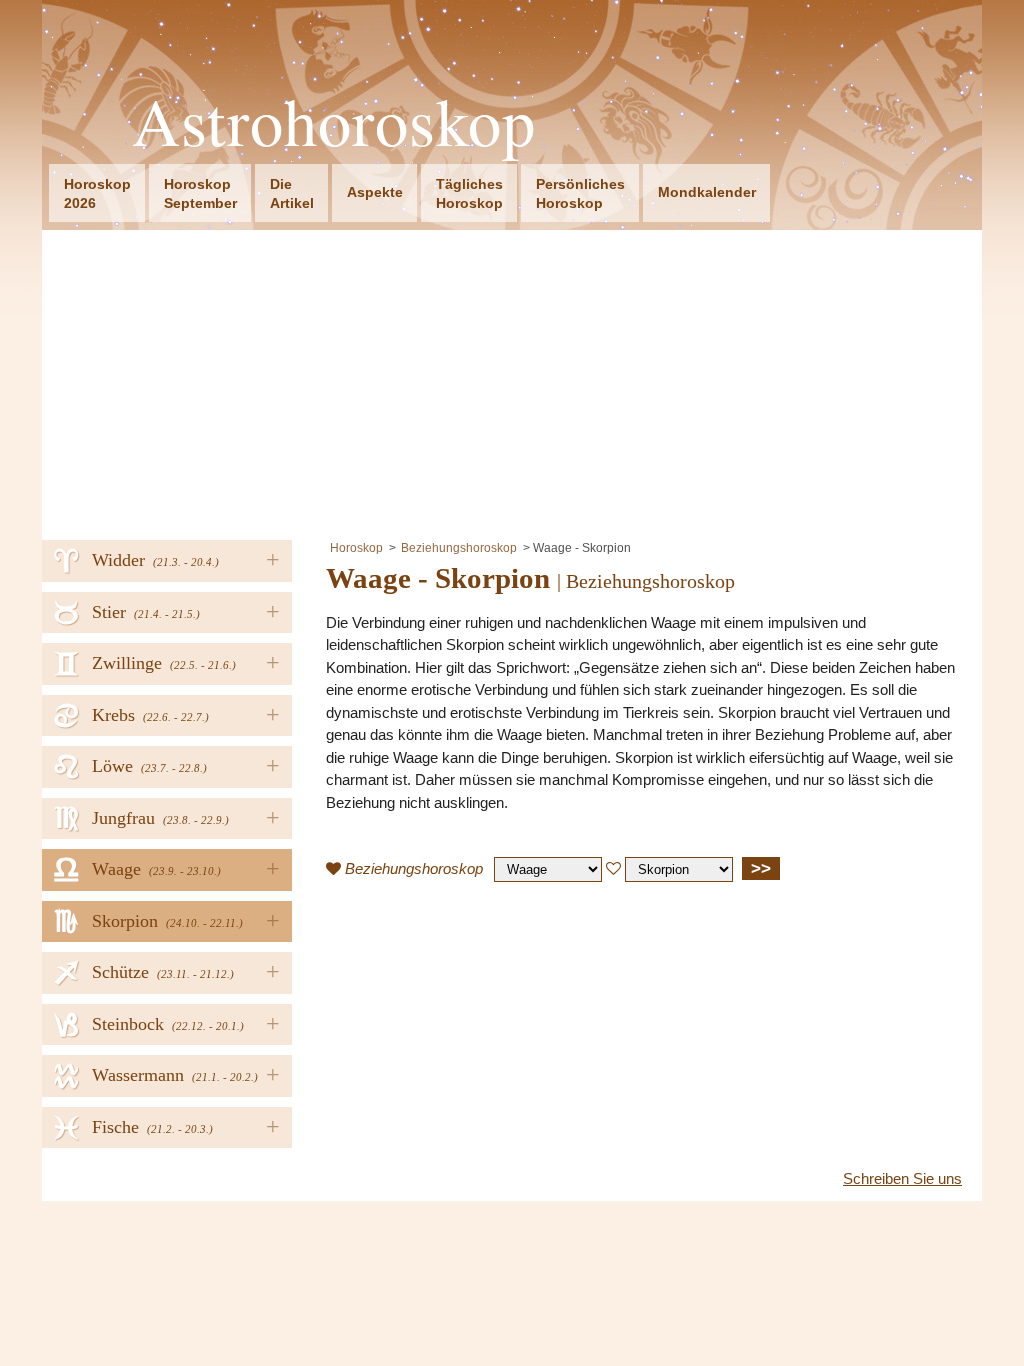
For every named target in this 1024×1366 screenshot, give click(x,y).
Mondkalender (707, 192)
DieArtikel (292, 193)
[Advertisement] (512, 380)
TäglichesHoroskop (469, 193)
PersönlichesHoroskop (580, 193)
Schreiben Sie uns (902, 1178)
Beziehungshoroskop (459, 548)
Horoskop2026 (97, 193)
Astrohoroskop (334, 121)
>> (761, 868)
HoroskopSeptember (200, 193)
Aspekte (375, 192)
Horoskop (356, 548)
